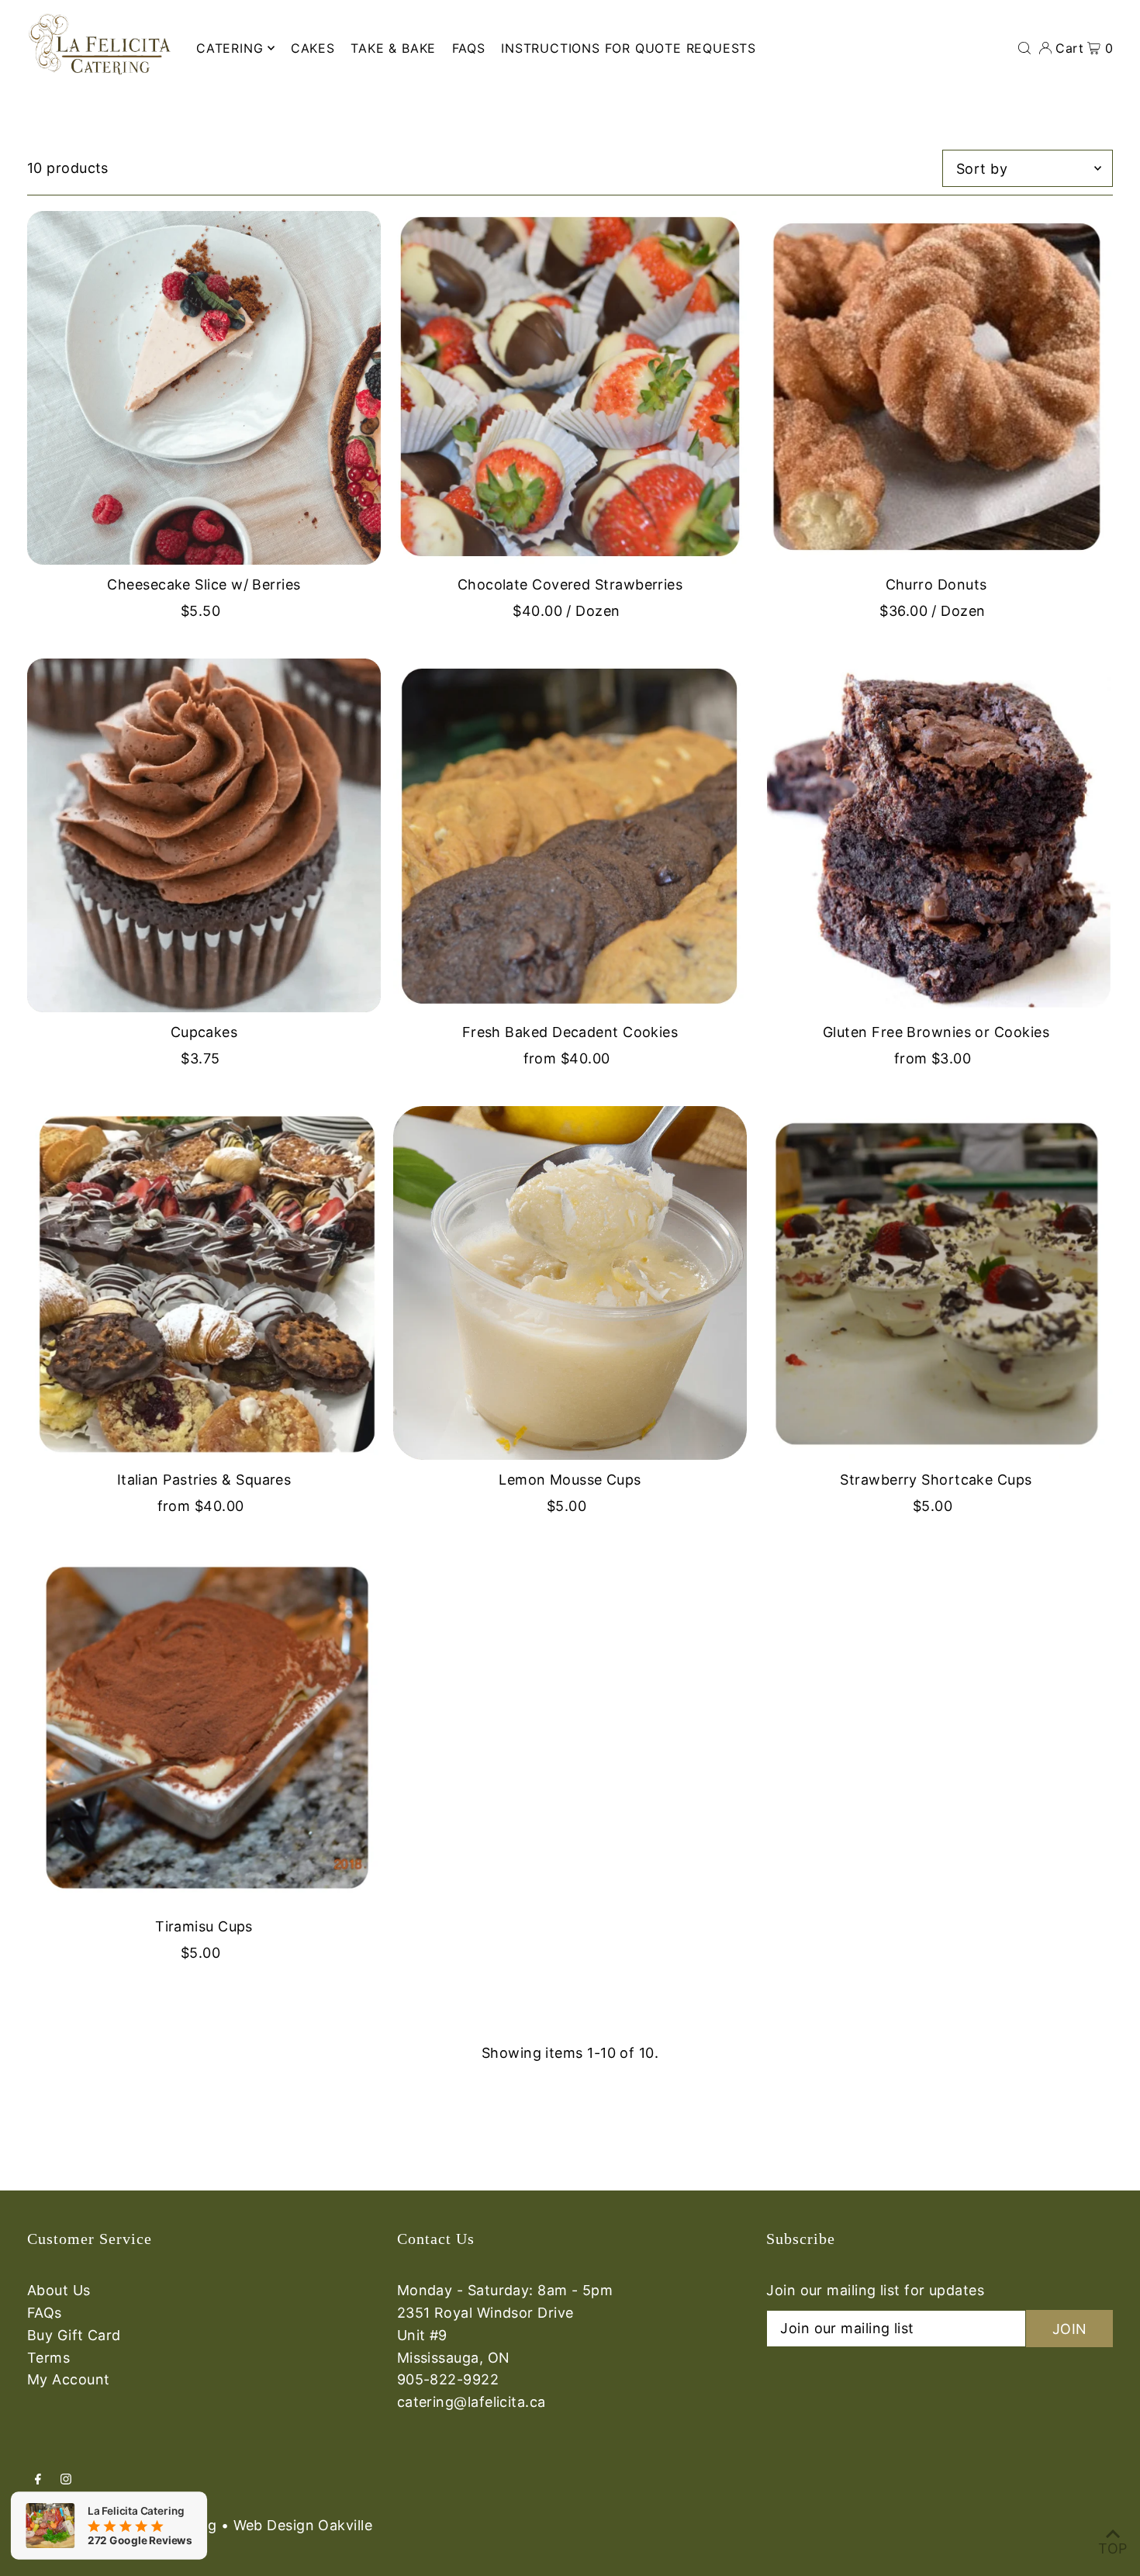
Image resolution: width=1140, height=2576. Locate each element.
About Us (59, 2290)
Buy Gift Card (74, 2335)
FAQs (45, 2313)
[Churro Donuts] (936, 388)
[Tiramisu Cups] (204, 1730)
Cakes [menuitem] (313, 48)
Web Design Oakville (303, 2525)
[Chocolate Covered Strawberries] (570, 388)
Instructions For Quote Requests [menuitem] (629, 48)
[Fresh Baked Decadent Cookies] (570, 835)
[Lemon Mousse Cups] (570, 1283)
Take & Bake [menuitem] (393, 48)
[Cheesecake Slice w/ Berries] (204, 388)
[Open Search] (1024, 48)
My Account (69, 2379)
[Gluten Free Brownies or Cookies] (936, 835)
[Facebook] (38, 2480)
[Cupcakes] (204, 835)
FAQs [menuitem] (469, 48)
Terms (48, 2358)
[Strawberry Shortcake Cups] (936, 1283)
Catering (230, 48)
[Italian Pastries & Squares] (204, 1283)
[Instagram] (66, 2480)
